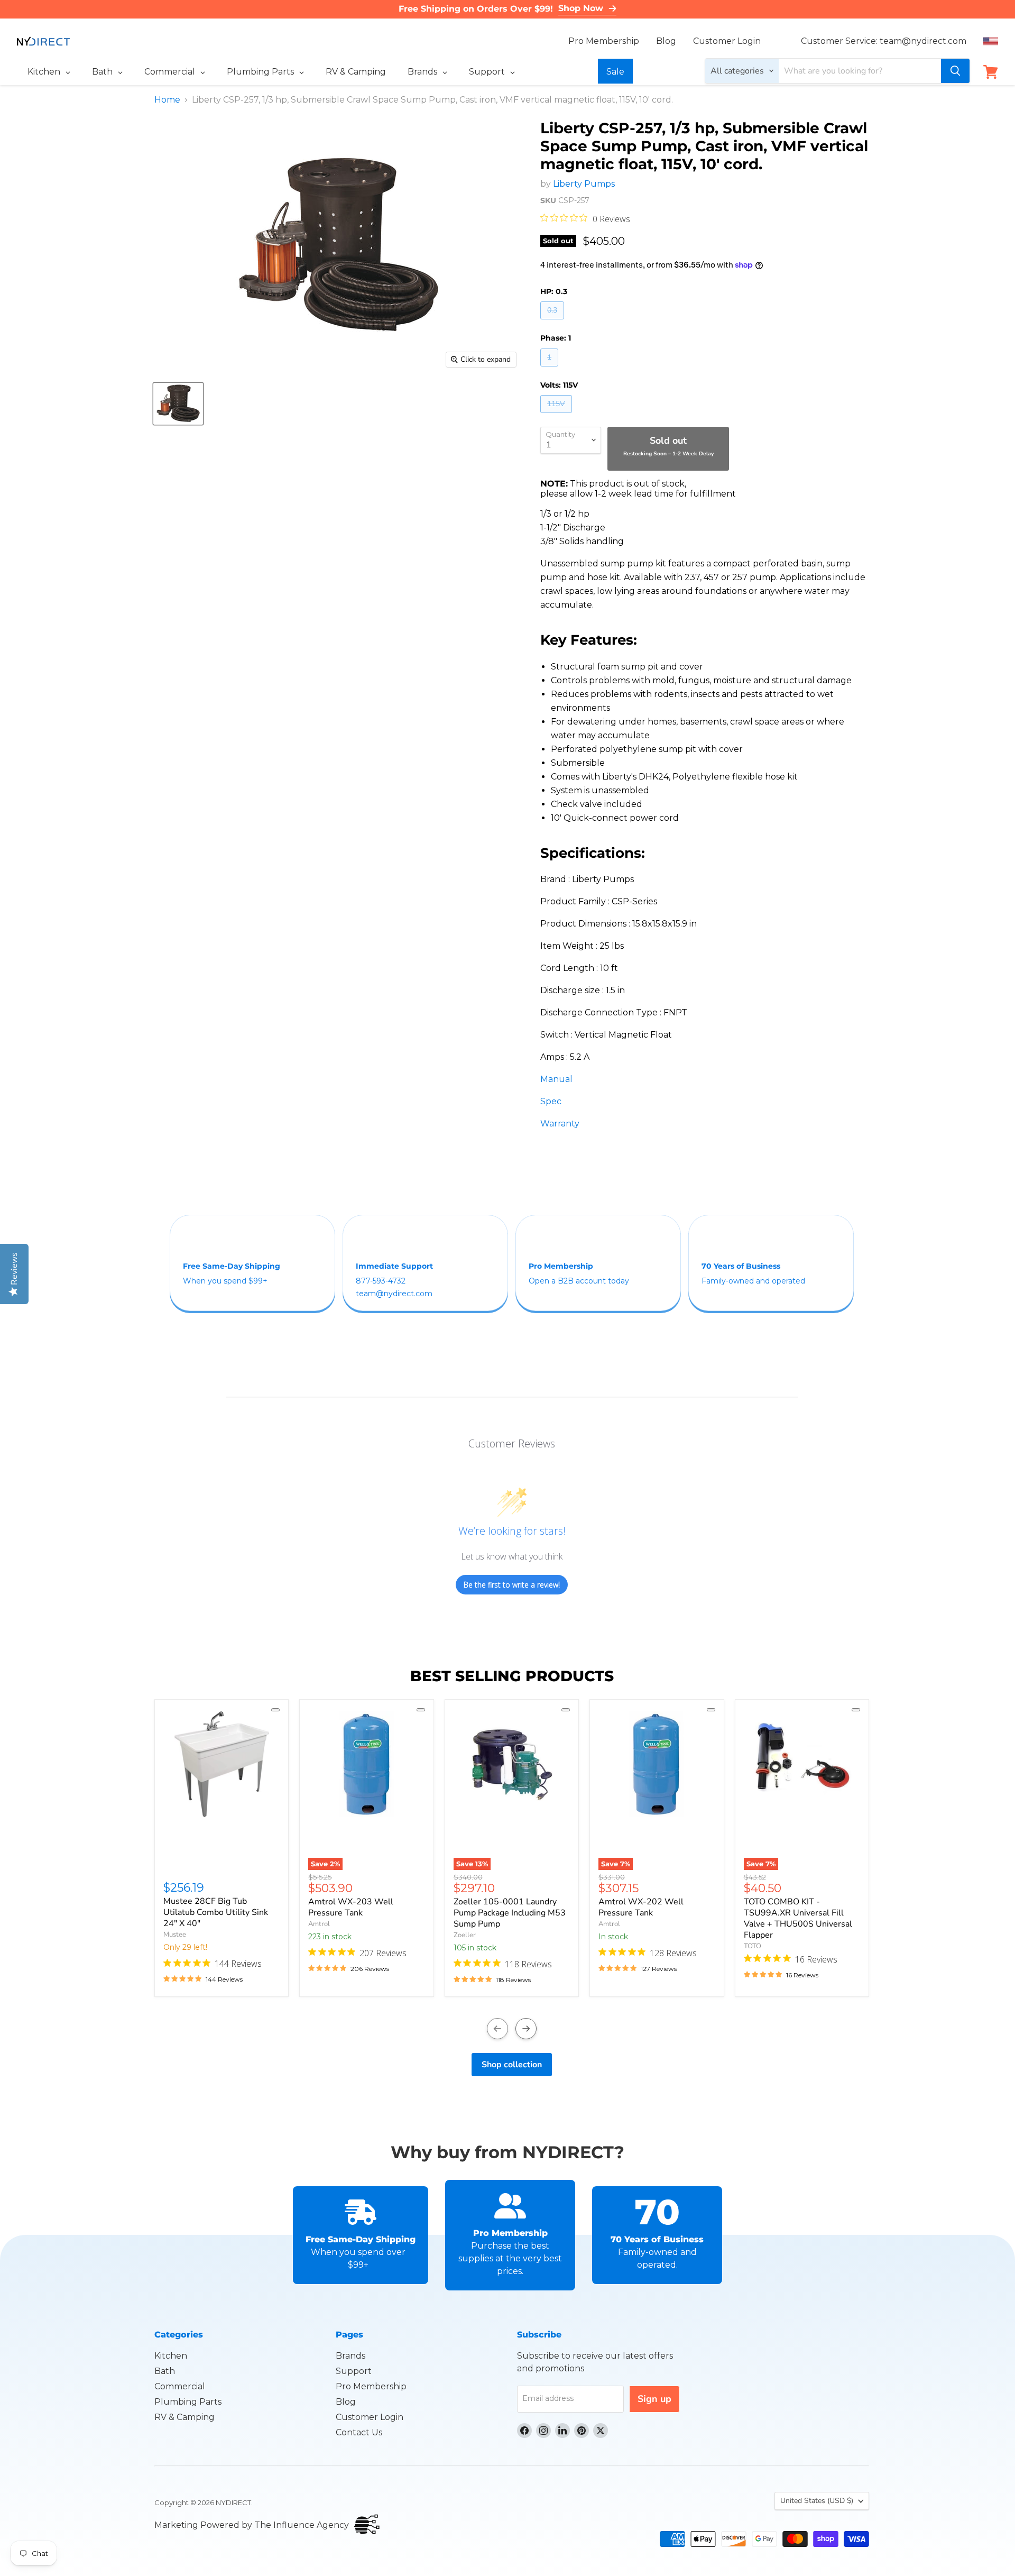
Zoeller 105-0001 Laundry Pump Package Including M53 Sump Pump (510, 1913)
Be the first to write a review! (512, 1585)
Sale (615, 72)
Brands (350, 2356)
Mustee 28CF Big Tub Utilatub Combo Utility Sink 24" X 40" (216, 1912)
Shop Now (581, 8)
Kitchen (171, 2356)
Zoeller (465, 1935)
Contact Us (359, 2432)
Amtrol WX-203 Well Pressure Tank (351, 1907)
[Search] (955, 71)
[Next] (526, 2029)
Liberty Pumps (584, 184)
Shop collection (512, 2065)
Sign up (654, 2399)
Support (354, 2371)
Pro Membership (604, 41)
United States (817, 2501)
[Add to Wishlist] (275, 1710)
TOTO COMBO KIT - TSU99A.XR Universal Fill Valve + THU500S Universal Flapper (798, 1918)
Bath (165, 2371)
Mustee (175, 1935)
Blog (666, 41)
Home (167, 100)
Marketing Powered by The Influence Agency (252, 2525)
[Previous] (497, 2029)
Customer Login (727, 41)
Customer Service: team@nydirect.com (884, 41)
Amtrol (319, 1924)
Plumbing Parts (188, 2402)
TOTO (753, 1946)
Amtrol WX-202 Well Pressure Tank (641, 1907)
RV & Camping (184, 2417)
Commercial (180, 2386)
